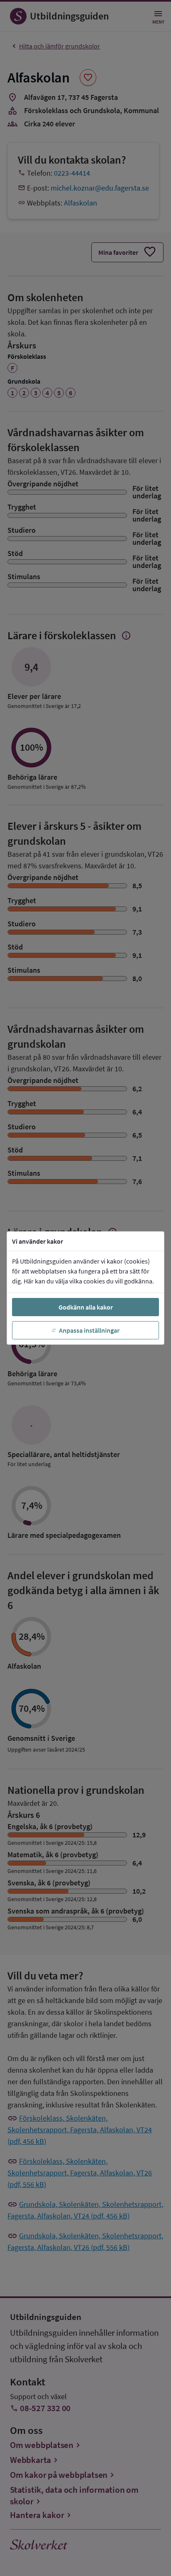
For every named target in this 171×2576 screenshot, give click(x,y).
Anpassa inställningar (89, 1330)
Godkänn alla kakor (86, 1307)
